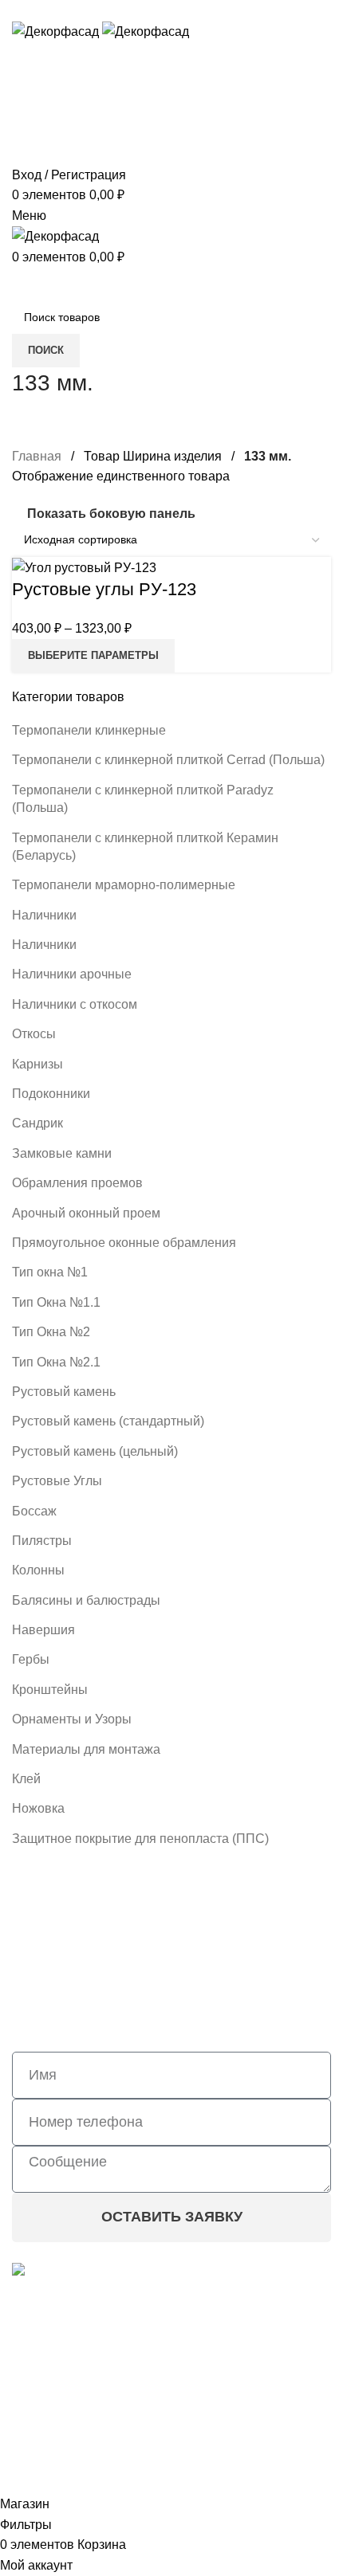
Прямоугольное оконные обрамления (124, 1243)
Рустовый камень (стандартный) (108, 1421)
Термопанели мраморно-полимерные (124, 885)
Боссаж (34, 1511)
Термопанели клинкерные (89, 730)
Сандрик (37, 1123)
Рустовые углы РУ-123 (104, 589)
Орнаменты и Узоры (72, 1719)
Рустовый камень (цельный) (95, 1451)
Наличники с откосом (75, 1004)
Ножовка (38, 1808)
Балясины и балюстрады (86, 1600)
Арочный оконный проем (86, 1213)
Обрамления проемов (77, 1183)
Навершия (43, 1630)
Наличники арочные (72, 974)
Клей (26, 1779)
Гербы (31, 1659)
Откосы (34, 1034)
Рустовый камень (64, 1392)
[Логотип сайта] (57, 31)
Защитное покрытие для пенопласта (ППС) (140, 1839)
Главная (37, 456)
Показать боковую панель (111, 514)
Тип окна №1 (50, 1272)
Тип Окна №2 (51, 1332)
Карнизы (37, 1064)
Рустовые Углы (57, 1481)
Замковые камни (62, 1153)
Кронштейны (50, 1690)
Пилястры (42, 1541)
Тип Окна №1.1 (56, 1302)
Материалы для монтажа (86, 1749)
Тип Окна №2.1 (56, 1362)
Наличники (44, 915)
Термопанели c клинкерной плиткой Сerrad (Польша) (168, 760)
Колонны (38, 1570)
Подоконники (51, 1094)
